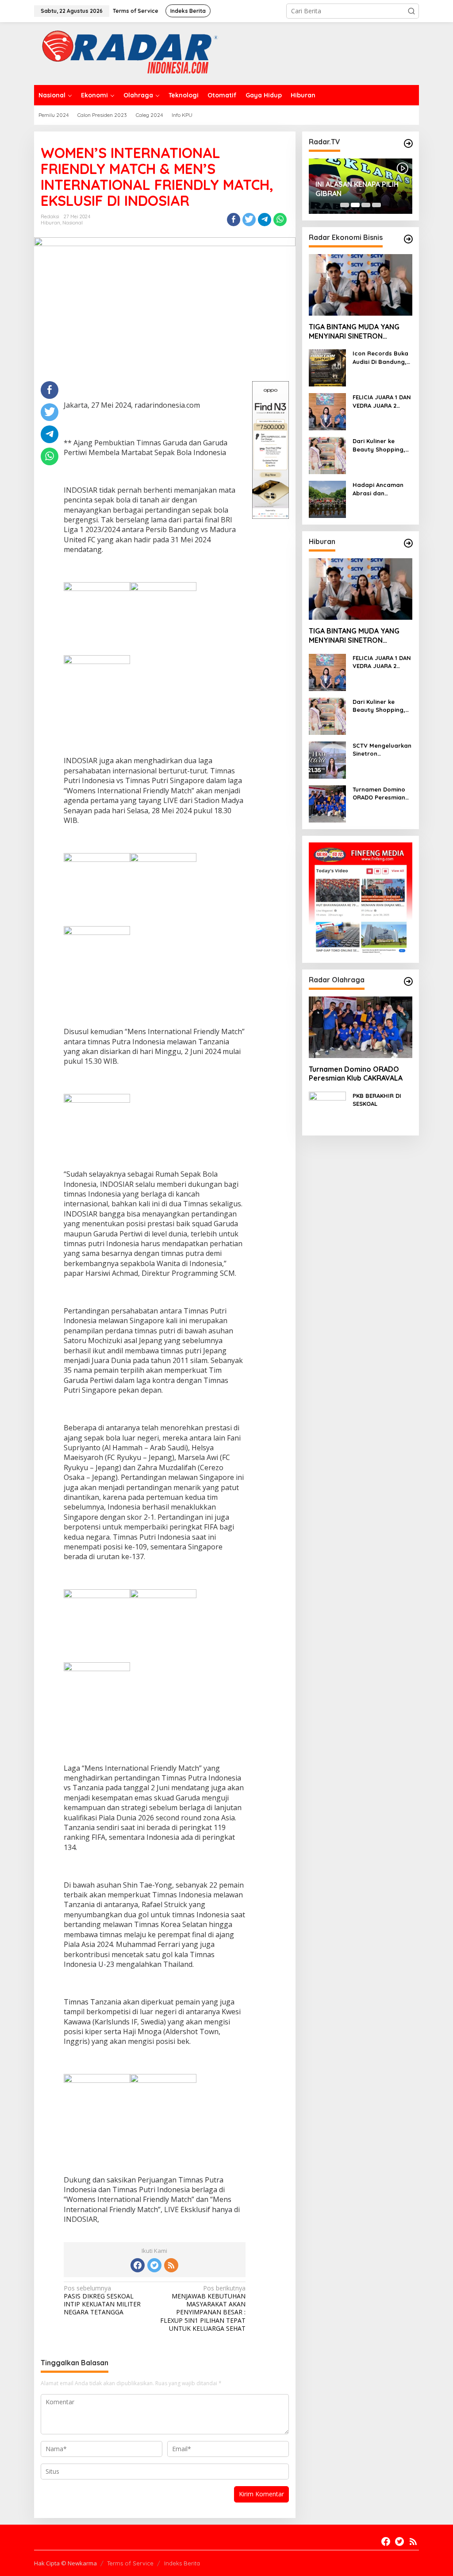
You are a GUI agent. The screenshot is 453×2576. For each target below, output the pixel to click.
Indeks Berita (182, 2563)
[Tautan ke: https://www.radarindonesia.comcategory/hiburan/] (408, 543)
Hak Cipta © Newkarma (65, 2563)
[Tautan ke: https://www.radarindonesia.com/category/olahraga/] (408, 981)
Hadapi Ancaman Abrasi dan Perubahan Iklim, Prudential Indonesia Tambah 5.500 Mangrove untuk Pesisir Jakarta (380, 489)
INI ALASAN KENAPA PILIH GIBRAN (357, 189)
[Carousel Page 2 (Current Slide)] (355, 205)
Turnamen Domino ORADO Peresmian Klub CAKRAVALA (379, 794)
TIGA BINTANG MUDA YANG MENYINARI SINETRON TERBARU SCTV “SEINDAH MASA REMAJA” (354, 332)
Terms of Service (130, 2563)
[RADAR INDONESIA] (128, 53)
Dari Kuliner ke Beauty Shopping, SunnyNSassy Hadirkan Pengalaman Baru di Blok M (379, 445)
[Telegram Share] (265, 220)
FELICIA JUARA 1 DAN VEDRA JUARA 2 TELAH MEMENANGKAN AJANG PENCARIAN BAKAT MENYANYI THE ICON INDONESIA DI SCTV (382, 401)
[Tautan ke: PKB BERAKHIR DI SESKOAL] (327, 1110)
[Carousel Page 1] (345, 205)
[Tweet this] (249, 220)
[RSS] (171, 2265)
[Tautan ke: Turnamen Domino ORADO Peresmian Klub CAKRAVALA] (327, 803)
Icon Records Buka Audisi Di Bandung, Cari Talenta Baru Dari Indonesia (380, 357)
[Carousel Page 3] (366, 205)
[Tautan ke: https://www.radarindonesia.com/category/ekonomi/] (408, 239)
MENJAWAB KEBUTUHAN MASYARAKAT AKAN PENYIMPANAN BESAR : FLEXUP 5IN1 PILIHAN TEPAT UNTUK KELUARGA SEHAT (203, 2308)
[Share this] (234, 220)
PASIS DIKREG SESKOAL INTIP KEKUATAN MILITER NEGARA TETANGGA (102, 2300)
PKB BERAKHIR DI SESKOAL (377, 1100)
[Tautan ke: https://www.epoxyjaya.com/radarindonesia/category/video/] (408, 143)
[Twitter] (154, 2265)
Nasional (73, 223)
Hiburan (50, 223)
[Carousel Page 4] (376, 205)
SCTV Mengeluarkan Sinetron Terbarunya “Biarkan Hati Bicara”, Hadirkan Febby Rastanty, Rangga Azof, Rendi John (382, 750)
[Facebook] (138, 2265)
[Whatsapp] (280, 220)
